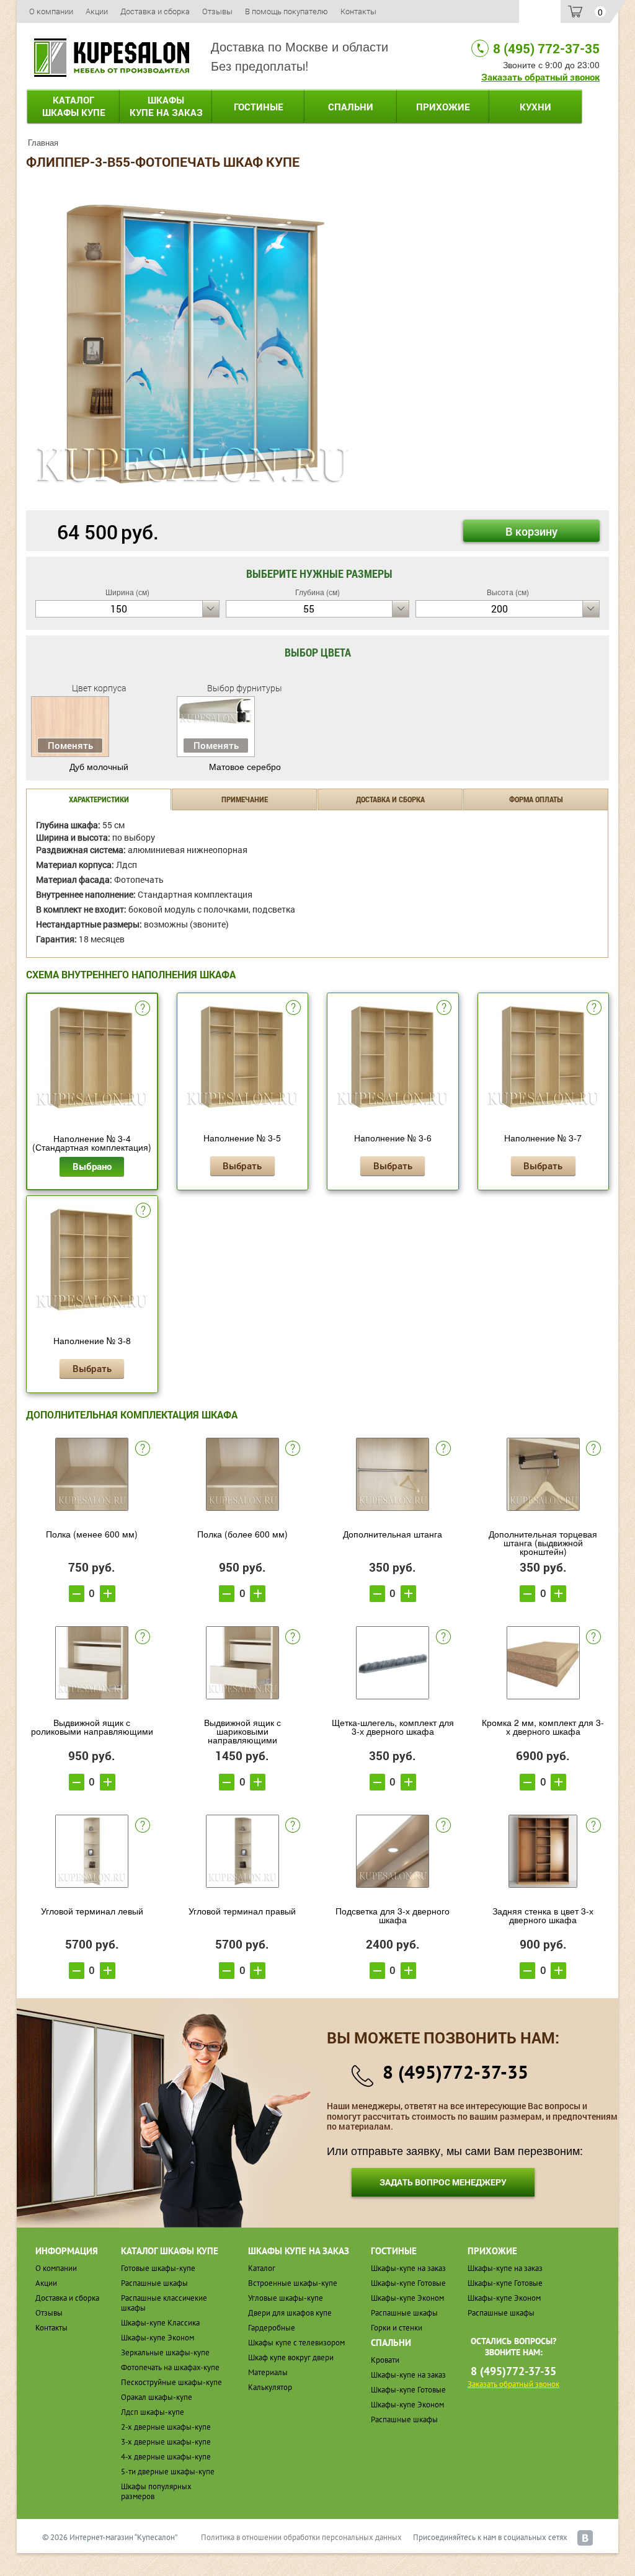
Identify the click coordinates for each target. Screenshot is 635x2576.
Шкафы (166, 106)
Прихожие (443, 107)
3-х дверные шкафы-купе (166, 2442)
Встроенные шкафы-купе (293, 2283)
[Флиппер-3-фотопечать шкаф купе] (192, 343)
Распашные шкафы (154, 2283)
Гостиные (259, 107)
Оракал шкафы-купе (157, 2397)
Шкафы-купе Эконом (158, 2338)
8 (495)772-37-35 (455, 2072)
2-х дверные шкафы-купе (166, 2427)
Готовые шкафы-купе (158, 2268)
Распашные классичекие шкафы (164, 2303)
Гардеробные (272, 2328)
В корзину (531, 531)
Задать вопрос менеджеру (443, 2182)
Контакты (358, 11)
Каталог (74, 106)
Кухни (535, 107)
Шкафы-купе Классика (160, 2323)
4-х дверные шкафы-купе (166, 2457)
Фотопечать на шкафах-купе (170, 2367)
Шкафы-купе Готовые (408, 2283)
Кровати (385, 2360)
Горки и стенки (397, 2328)
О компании (51, 11)
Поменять (70, 745)
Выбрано (92, 1166)
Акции (97, 11)
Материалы (268, 2372)
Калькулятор (270, 2387)
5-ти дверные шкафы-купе (168, 2472)
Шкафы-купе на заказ (408, 2268)
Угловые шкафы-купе (286, 2298)
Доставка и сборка (155, 11)
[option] (192, 344)
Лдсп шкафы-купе (153, 2412)
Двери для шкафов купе (290, 2313)
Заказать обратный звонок (540, 77)
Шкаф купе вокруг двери (291, 2357)
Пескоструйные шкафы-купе (171, 2382)
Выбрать (242, 1166)
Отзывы (217, 11)
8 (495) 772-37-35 (546, 48)
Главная (43, 142)
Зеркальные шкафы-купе (165, 2352)
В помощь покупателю (286, 11)
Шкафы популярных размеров (156, 2491)
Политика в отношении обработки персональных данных (301, 2537)
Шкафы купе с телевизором (296, 2343)
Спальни (351, 107)
